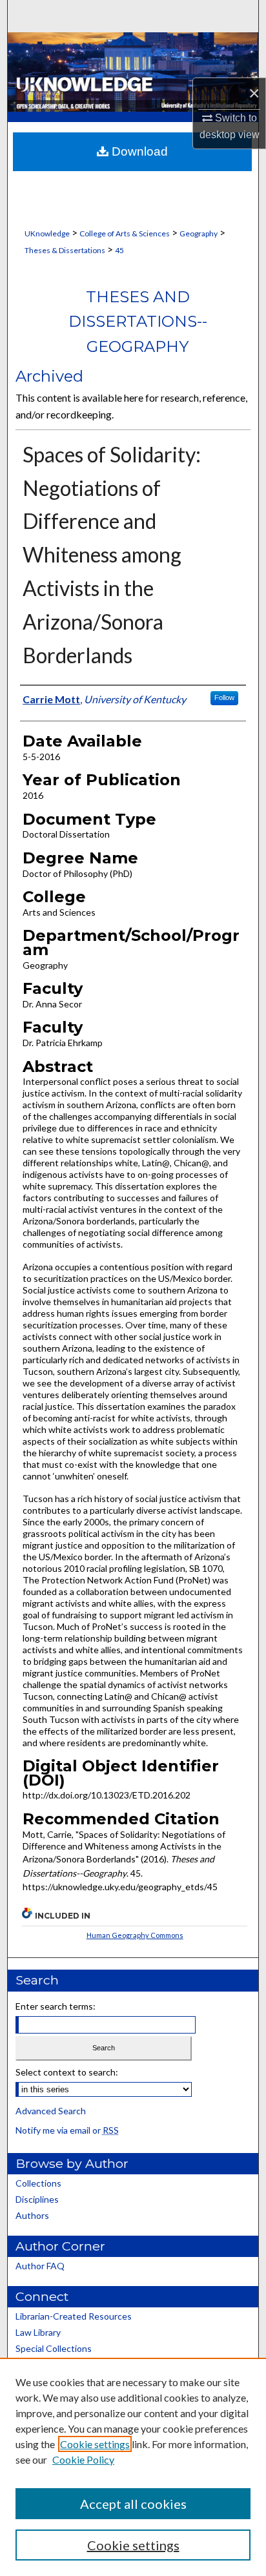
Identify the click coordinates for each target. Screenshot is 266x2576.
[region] (133, 2467)
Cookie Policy (83, 2459)
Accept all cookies (133, 2504)
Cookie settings (95, 2444)
